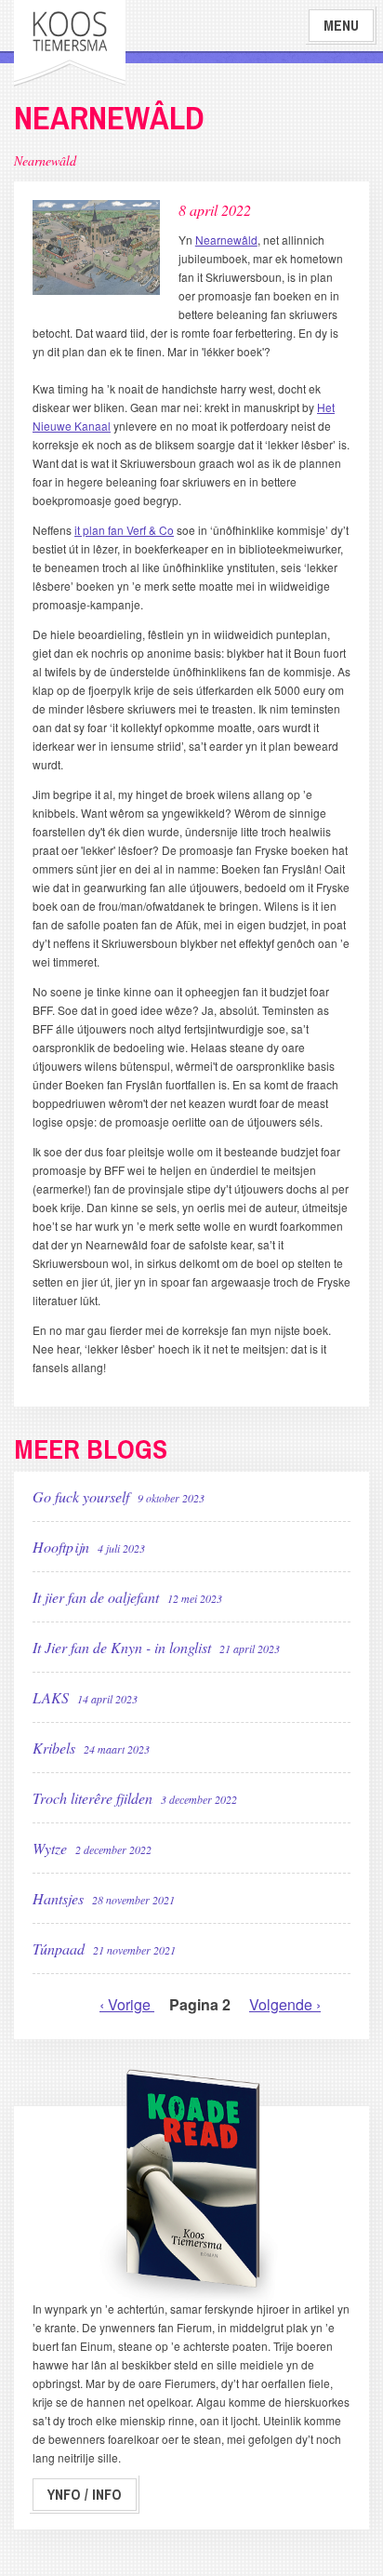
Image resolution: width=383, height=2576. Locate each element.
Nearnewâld (226, 240)
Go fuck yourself (119, 1496)
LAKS (85, 1697)
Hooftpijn (89, 1547)
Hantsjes (104, 1898)
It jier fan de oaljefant (127, 1597)
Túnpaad (104, 1949)
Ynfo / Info (85, 2495)
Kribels (91, 1748)
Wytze (92, 1848)
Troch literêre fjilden (135, 1798)
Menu (341, 26)
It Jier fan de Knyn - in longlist (156, 1647)
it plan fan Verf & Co (124, 530)
